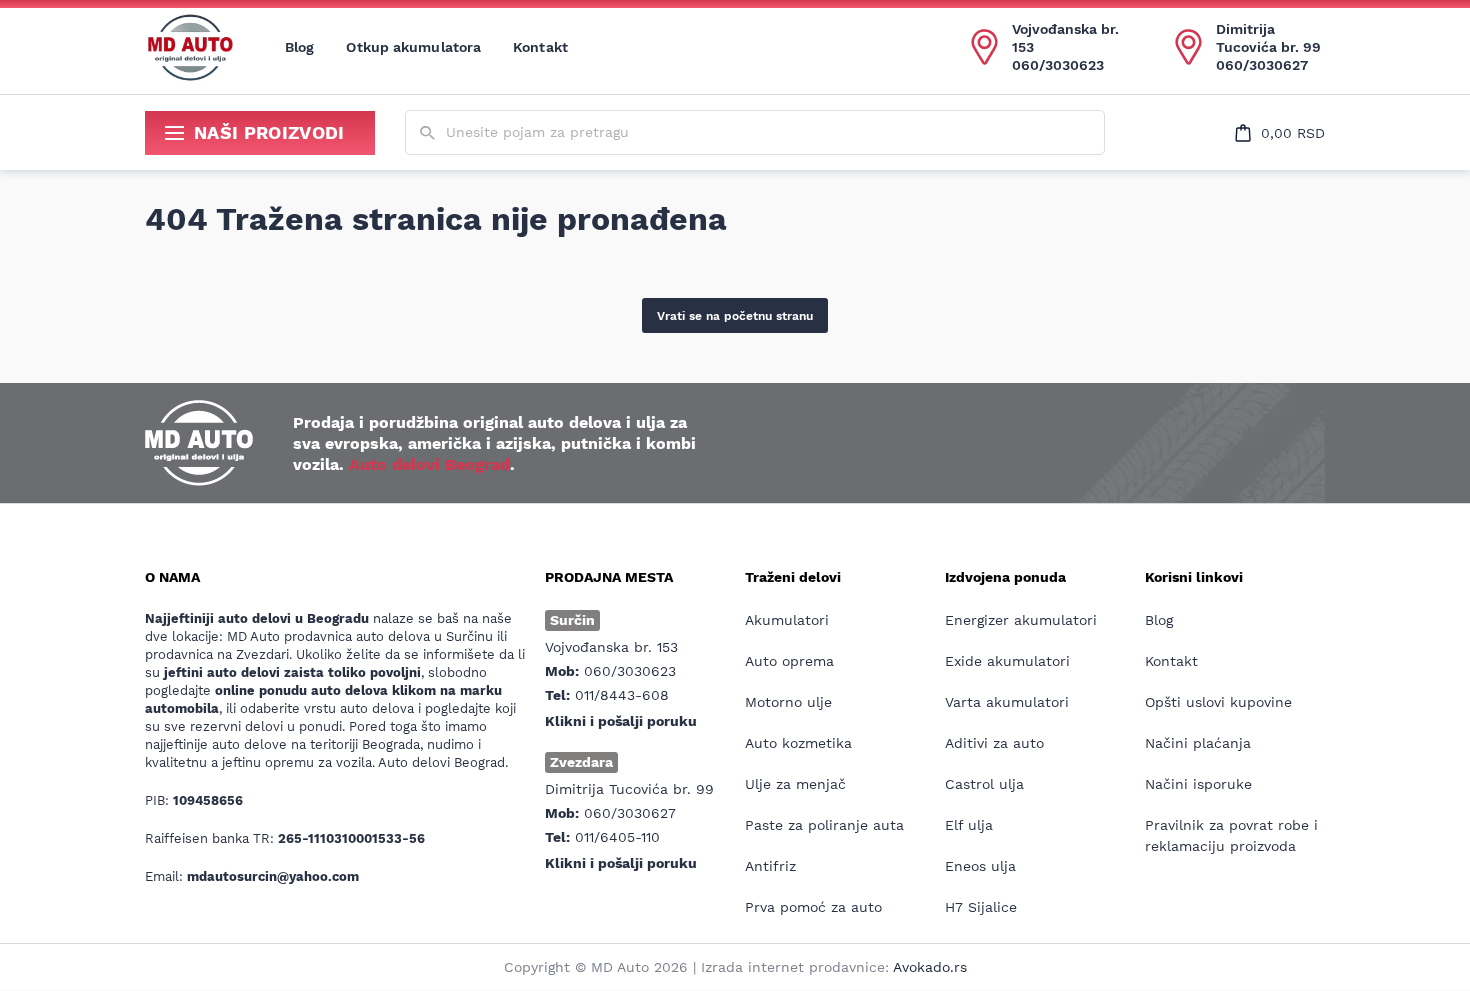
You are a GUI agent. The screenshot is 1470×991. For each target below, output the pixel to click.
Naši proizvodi (269, 132)
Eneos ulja (980, 866)
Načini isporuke (1198, 784)
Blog (299, 47)
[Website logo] (190, 47)
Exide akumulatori (1007, 661)
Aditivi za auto (994, 743)
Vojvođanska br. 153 (1065, 38)
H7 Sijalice (981, 907)
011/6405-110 (617, 837)
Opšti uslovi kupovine (1218, 702)
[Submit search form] (427, 133)
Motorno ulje (788, 702)
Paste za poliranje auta (824, 825)
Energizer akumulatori (1021, 620)
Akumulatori (787, 620)
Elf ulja (969, 825)
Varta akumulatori (1007, 702)
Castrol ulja (984, 784)
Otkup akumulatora (413, 47)
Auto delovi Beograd (429, 464)
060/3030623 (1058, 65)
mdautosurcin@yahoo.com (273, 876)
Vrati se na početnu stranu (735, 316)
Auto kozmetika (798, 743)
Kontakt (540, 47)
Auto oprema (789, 661)
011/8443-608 (622, 695)
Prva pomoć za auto (813, 907)
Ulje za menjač (795, 784)
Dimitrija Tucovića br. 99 (1268, 38)
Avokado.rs (930, 967)
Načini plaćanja (1198, 743)
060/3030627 (1262, 65)
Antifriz (770, 866)
